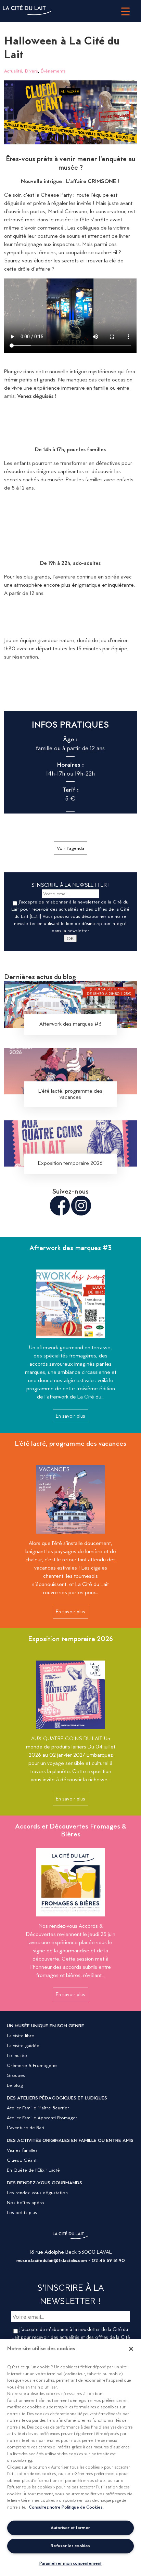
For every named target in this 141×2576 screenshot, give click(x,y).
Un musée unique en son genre (46, 2026)
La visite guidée (23, 2045)
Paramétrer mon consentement (70, 2563)
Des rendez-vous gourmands (44, 2183)
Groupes (16, 2075)
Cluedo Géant (22, 2160)
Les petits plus (22, 2212)
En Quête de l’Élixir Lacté (33, 2170)
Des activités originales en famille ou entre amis (70, 2140)
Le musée (17, 2055)
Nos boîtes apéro (25, 2202)
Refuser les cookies (70, 2546)
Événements (53, 71)
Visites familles (22, 2150)
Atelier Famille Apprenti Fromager (42, 2118)
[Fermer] (131, 2349)
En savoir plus (70, 1416)
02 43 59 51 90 (108, 2260)
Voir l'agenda (70, 848)
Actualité (13, 71)
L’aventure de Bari (25, 2128)
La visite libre (21, 2035)
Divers (31, 71)
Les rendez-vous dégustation (37, 2193)
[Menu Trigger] (125, 11)
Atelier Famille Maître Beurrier (38, 2108)
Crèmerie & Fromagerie (32, 2065)
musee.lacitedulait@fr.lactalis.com (52, 2260)
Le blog (15, 2085)
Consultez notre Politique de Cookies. (66, 2507)
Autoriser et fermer (70, 2528)
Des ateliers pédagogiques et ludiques (57, 2098)
